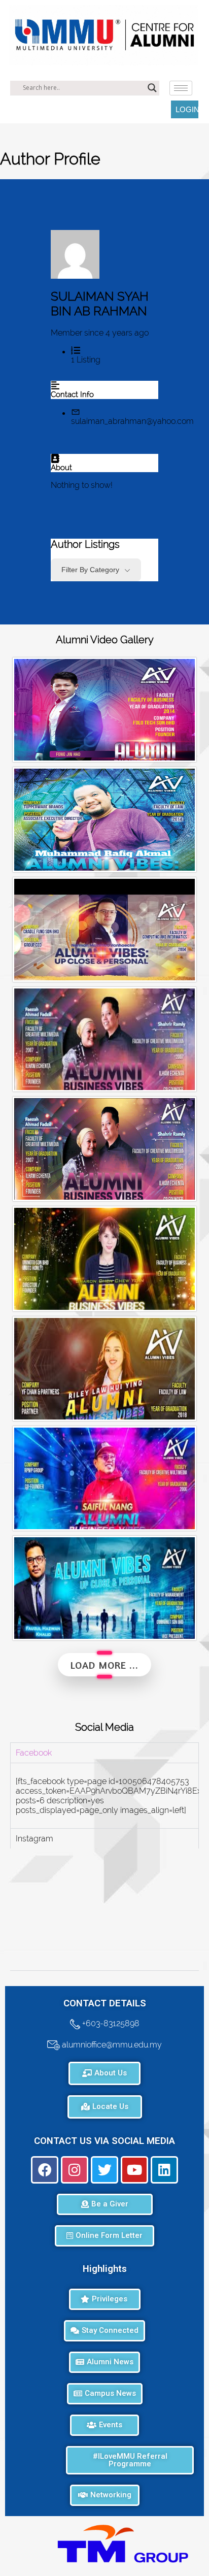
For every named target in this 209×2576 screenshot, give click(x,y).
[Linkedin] (164, 2170)
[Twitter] (104, 2170)
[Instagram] (75, 2170)
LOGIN (187, 109)
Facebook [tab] (34, 1753)
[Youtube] (134, 2170)
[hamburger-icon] (181, 88)
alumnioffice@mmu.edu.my (111, 2044)
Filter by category (90, 570)
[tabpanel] (104, 1795)
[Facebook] (45, 2170)
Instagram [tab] (34, 1839)
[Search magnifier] (152, 88)
